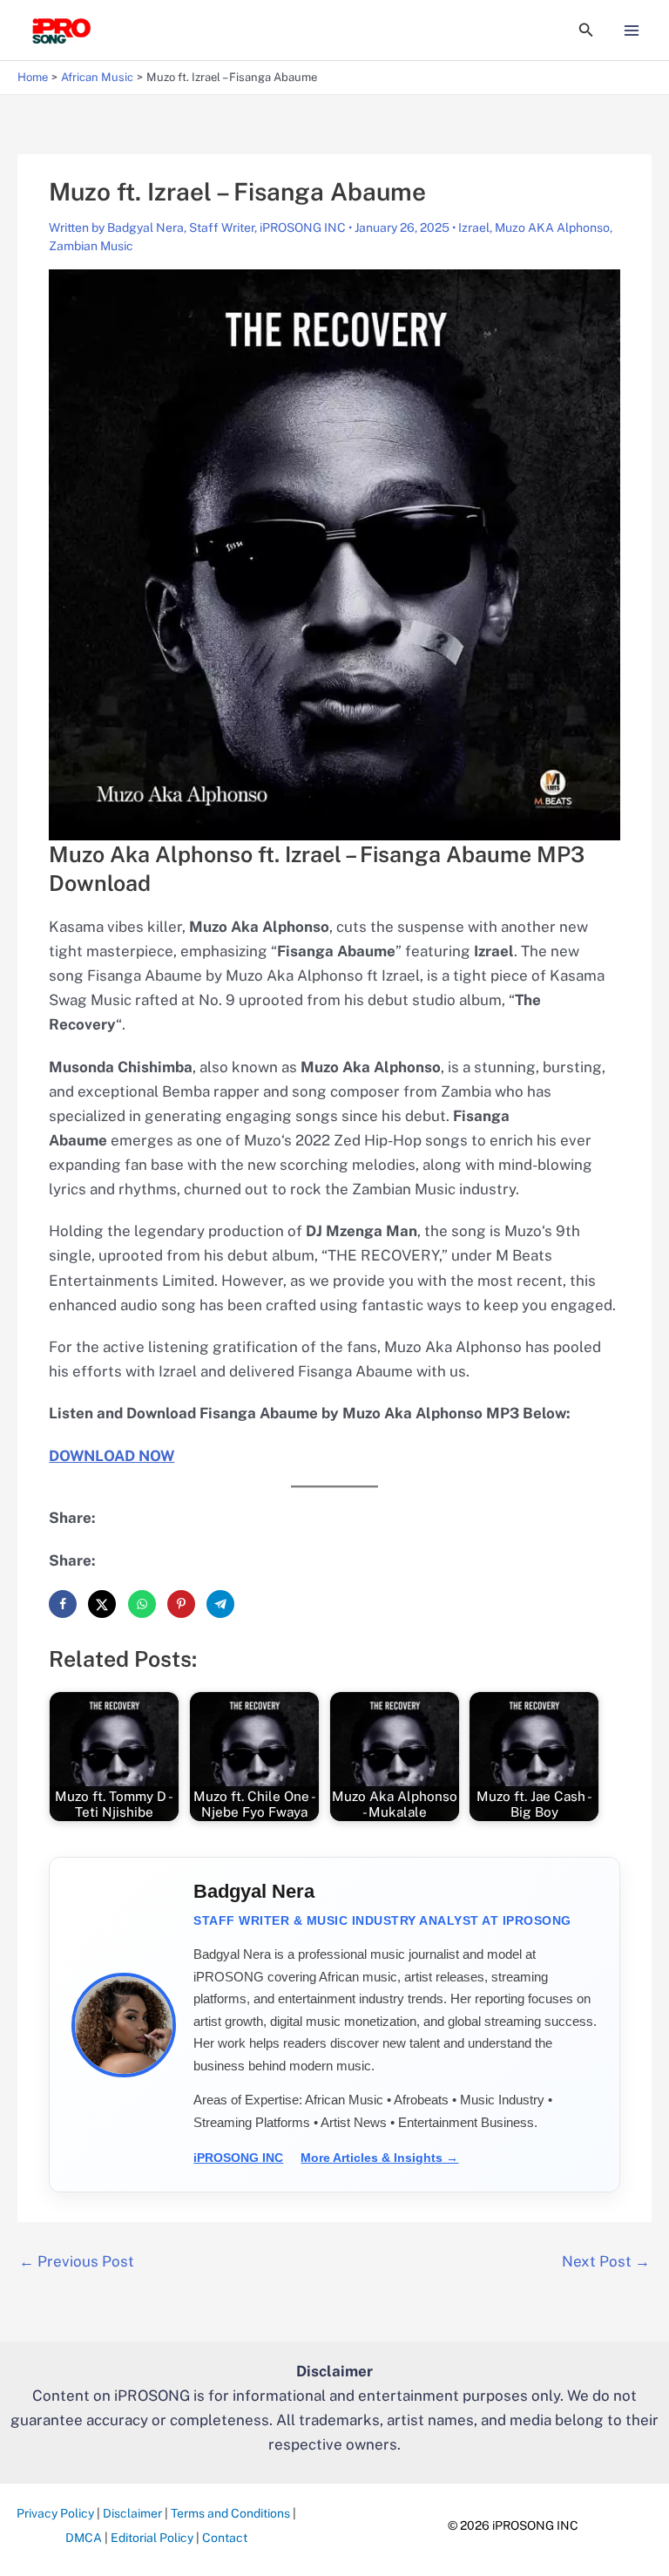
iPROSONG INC (238, 2158)
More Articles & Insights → (379, 2158)
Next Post (606, 2261)
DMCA (84, 2538)
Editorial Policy (152, 2538)
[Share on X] (102, 1604)
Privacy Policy (55, 2513)
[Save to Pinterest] (181, 1604)
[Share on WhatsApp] (142, 1604)
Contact (225, 2538)
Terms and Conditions (230, 2513)
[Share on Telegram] (220, 1604)
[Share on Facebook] (63, 1604)
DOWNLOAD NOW (111, 1456)
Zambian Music (91, 246)
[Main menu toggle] (632, 31)
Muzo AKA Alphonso (552, 228)
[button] (586, 30)
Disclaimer (132, 2513)
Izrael (474, 228)
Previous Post (77, 2261)
